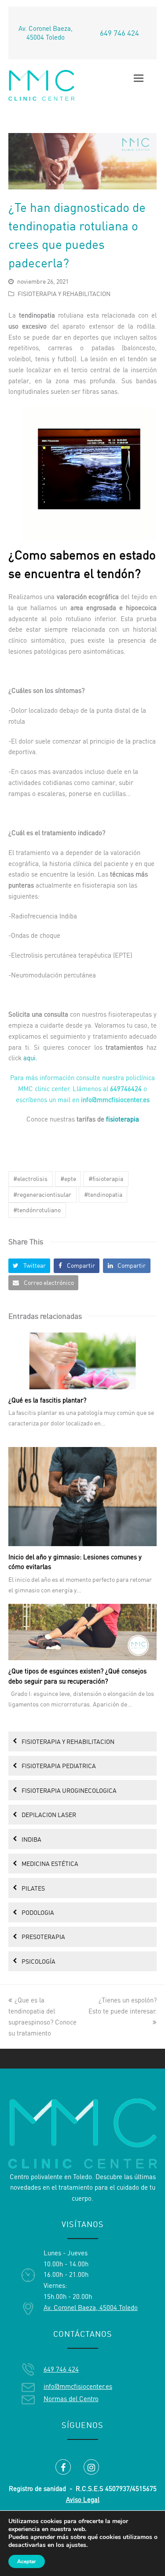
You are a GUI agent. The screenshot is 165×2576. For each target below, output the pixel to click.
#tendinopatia (103, 1194)
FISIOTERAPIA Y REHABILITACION (64, 294)
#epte (68, 1179)
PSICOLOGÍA (38, 1961)
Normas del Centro (71, 2399)
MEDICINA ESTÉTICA (50, 1864)
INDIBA (31, 1839)
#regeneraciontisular (42, 1194)
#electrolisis (30, 1179)
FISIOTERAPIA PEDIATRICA (59, 1766)
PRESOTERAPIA (43, 1937)
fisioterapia (123, 1119)
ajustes (76, 2545)
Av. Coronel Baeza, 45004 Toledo (46, 33)
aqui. (30, 1058)
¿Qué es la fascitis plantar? (47, 1400)
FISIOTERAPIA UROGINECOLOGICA (69, 1790)
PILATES (33, 1888)
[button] (29, 1266)
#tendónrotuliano (37, 1210)
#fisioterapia (106, 1179)
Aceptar (27, 2561)
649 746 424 (119, 33)
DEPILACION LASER (49, 1815)
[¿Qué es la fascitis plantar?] (83, 1361)
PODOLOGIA (38, 1912)
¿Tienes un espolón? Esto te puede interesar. (123, 2006)
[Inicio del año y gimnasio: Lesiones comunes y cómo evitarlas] (83, 1497)
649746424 (126, 1089)
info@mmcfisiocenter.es (78, 2386)
